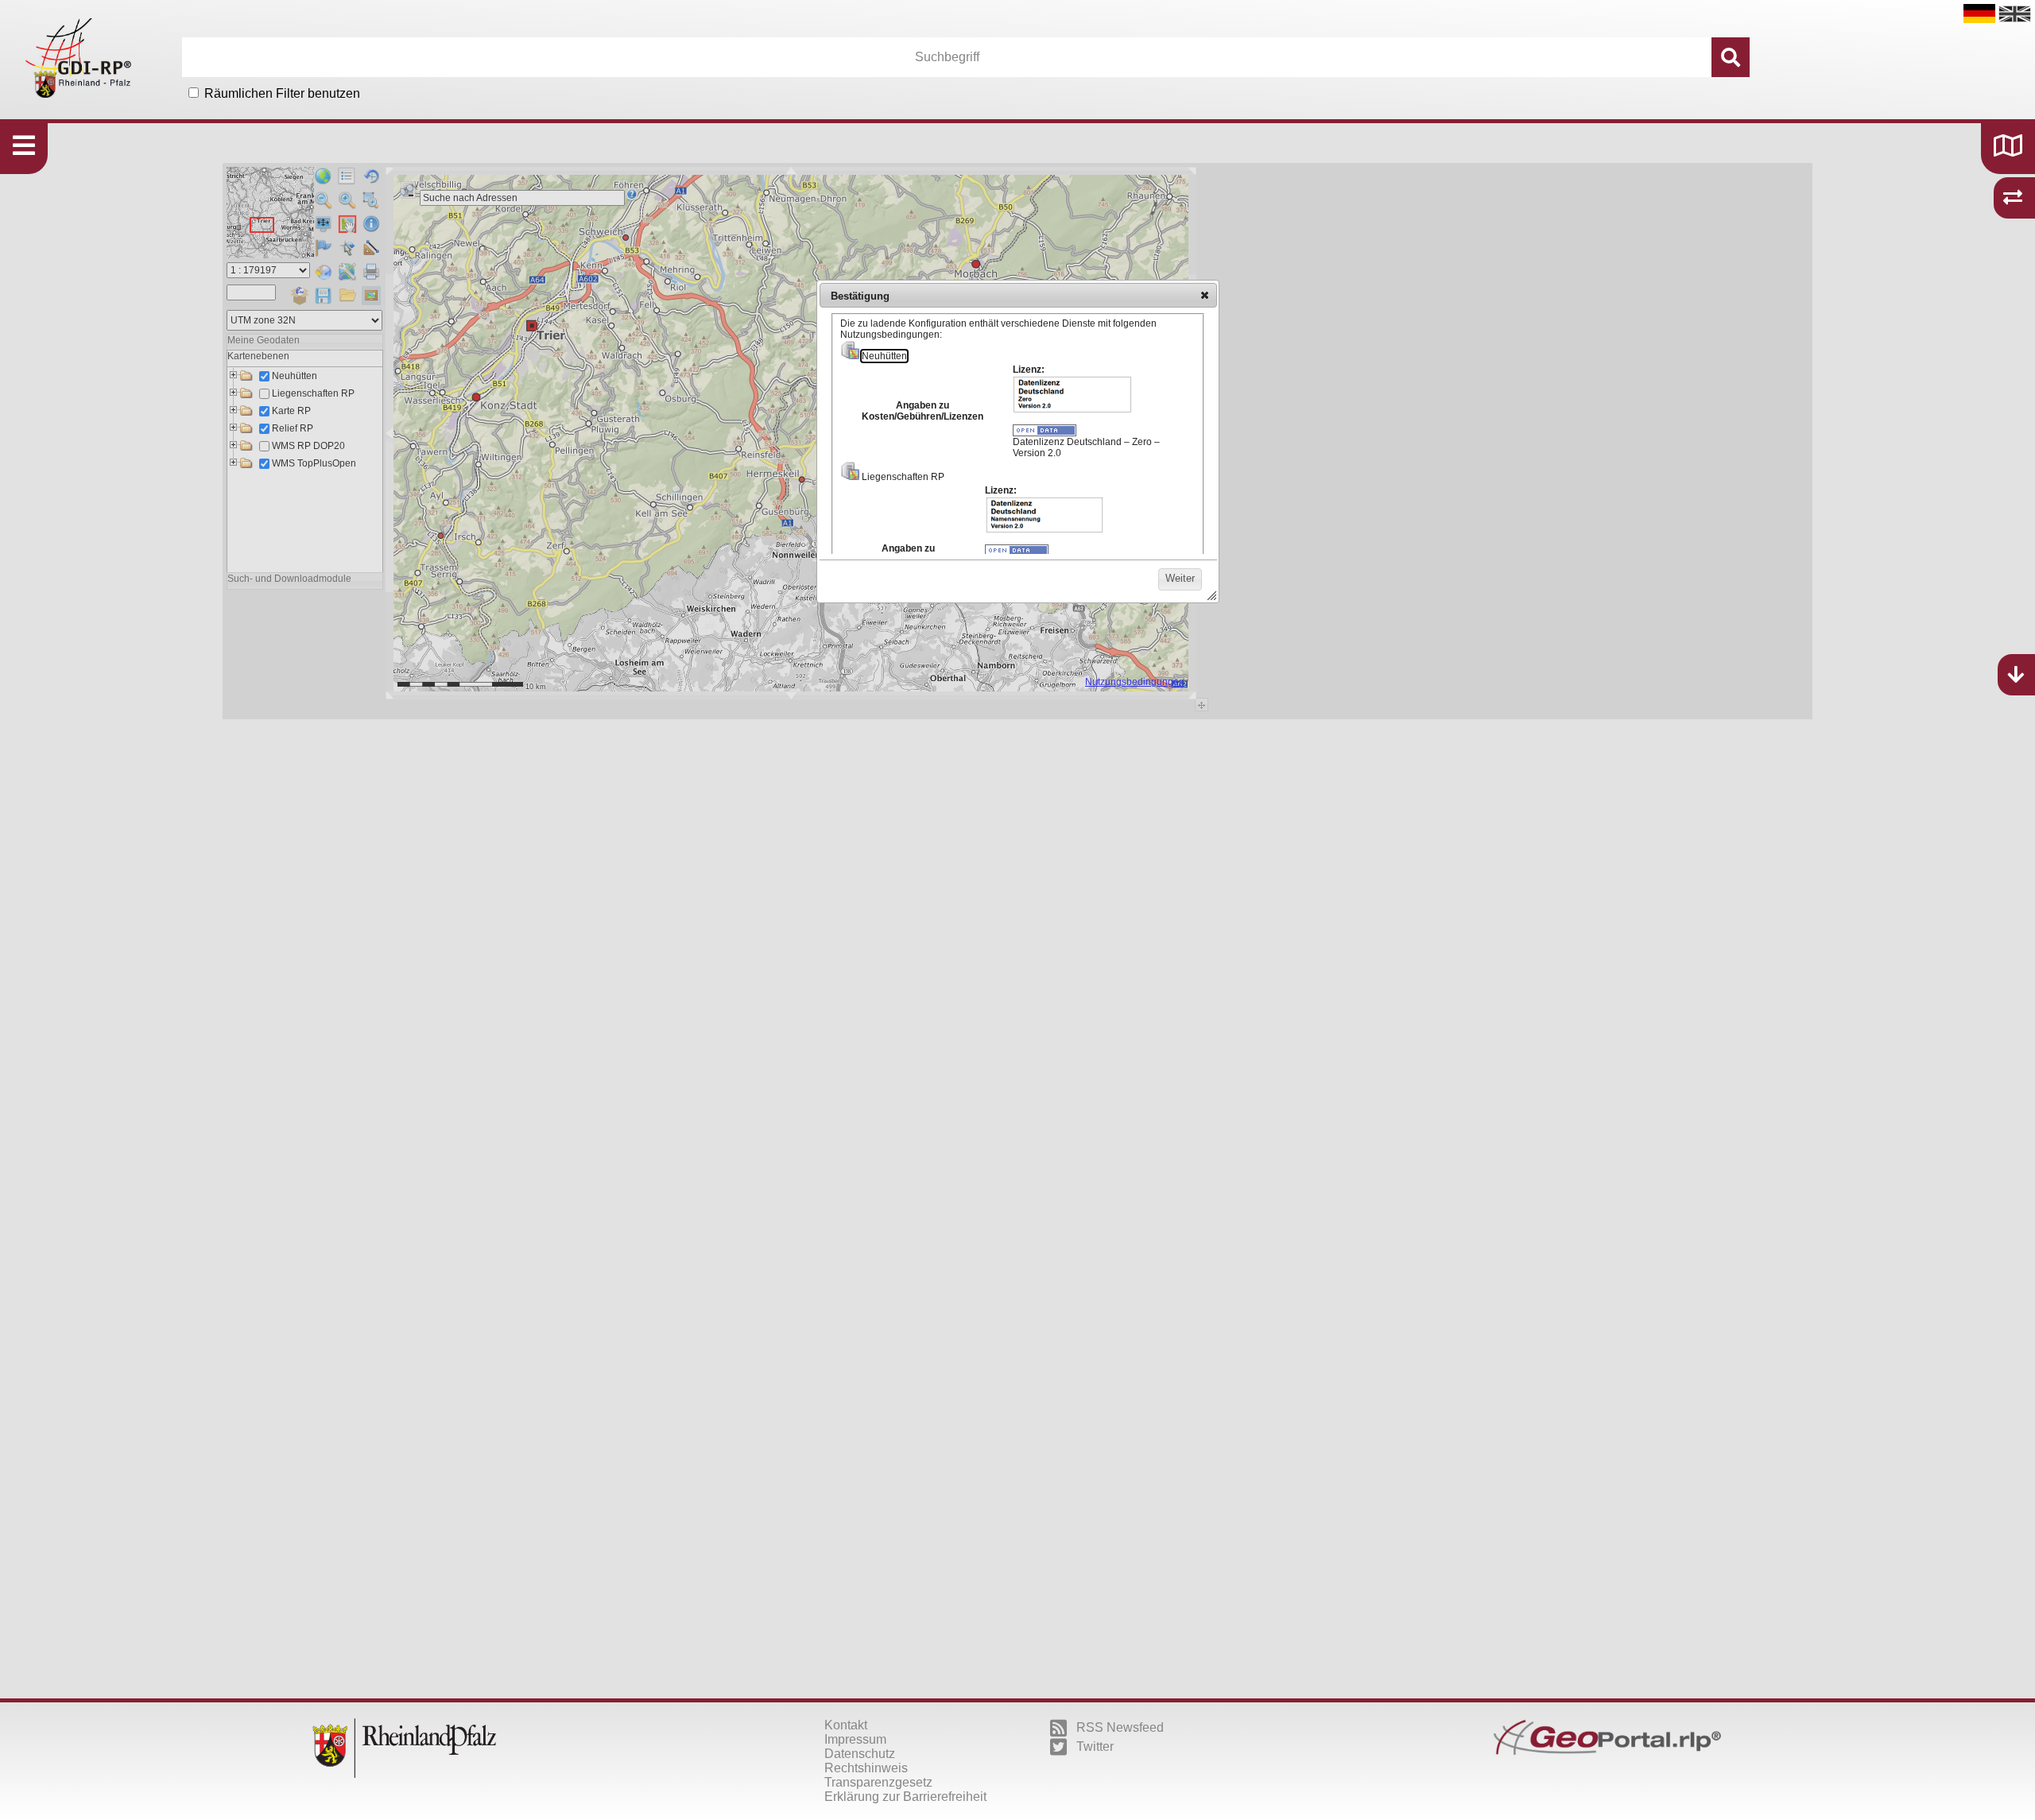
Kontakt (846, 1725)
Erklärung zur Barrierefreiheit (905, 1797)
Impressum (855, 1739)
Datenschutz (860, 1754)
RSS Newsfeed (1120, 1727)
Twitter (1095, 1746)
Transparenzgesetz (878, 1782)
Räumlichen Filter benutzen (282, 93)
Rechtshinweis (866, 1768)
